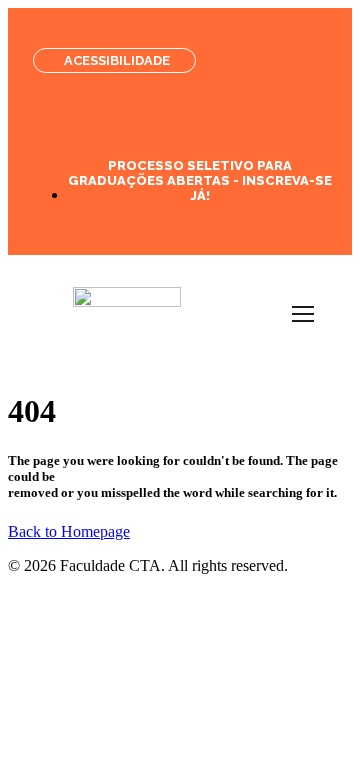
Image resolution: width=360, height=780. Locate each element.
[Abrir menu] (303, 314)
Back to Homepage (69, 531)
